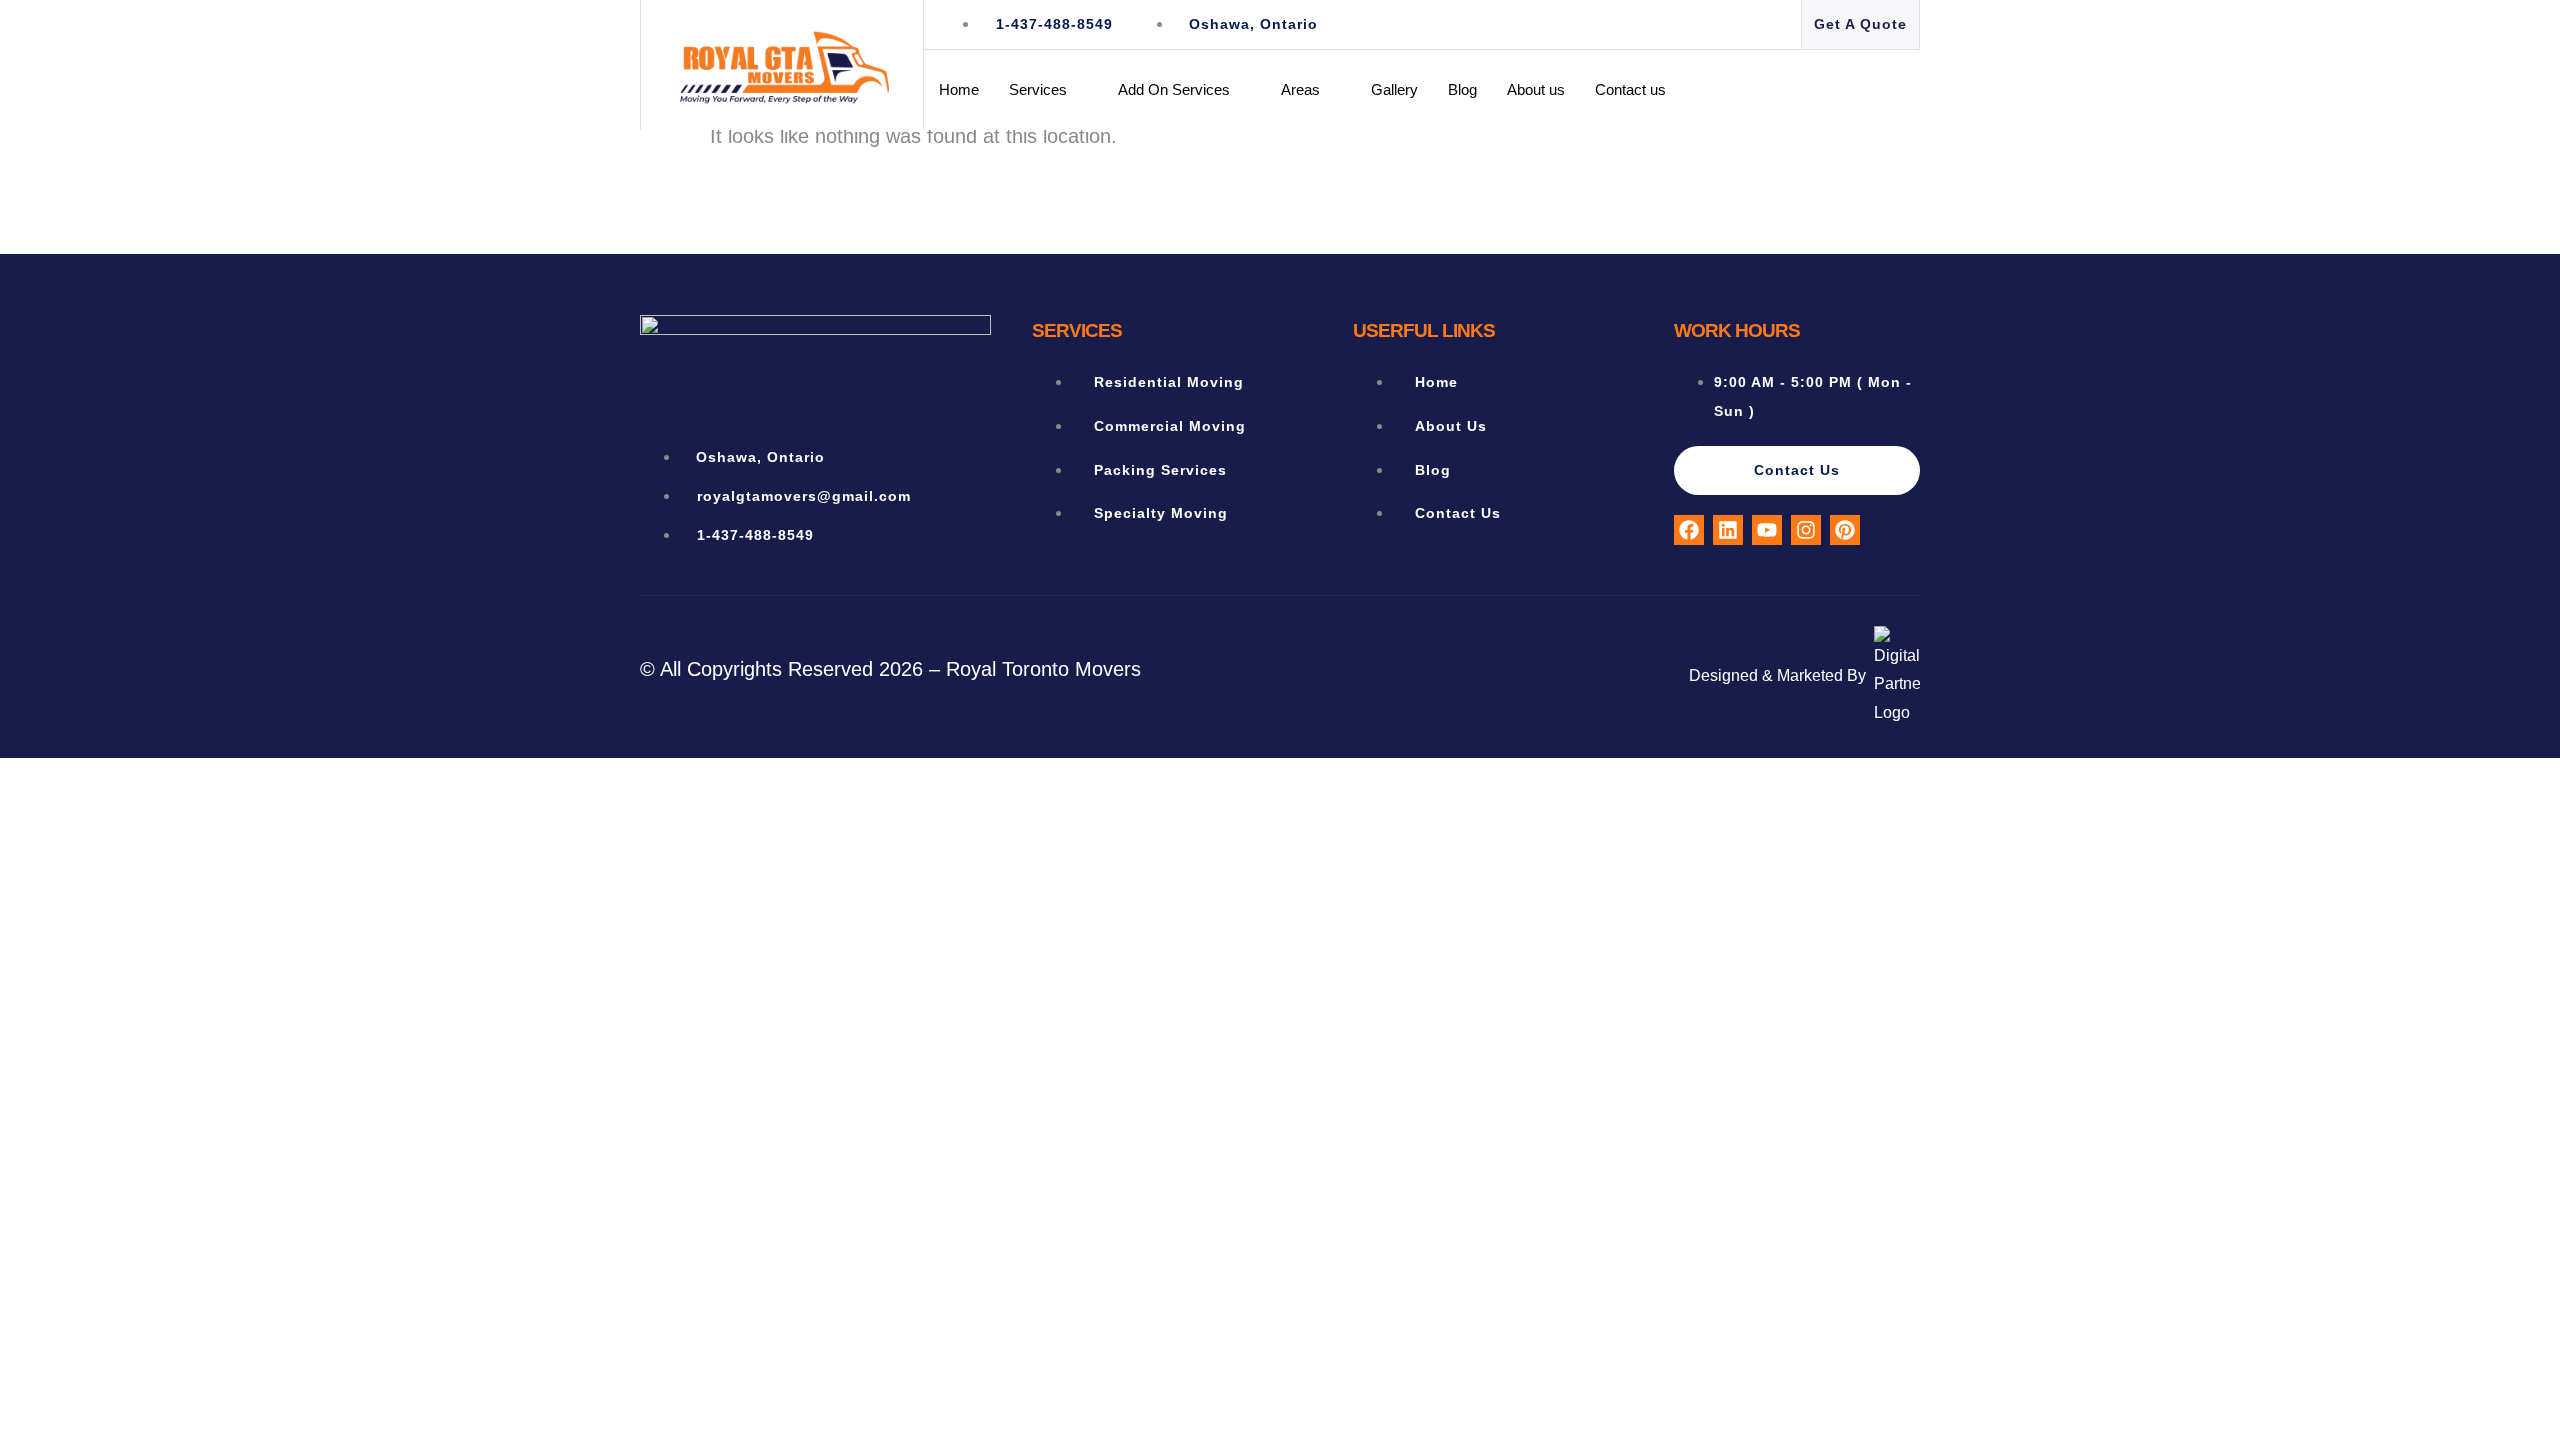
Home (959, 89)
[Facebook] (1689, 530)
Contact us (1630, 89)
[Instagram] (1806, 530)
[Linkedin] (1728, 530)
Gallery (1394, 89)
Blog (1462, 89)
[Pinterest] (1845, 530)
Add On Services (1174, 89)
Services (1038, 89)
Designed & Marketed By (1777, 675)
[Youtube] (1767, 530)
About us (1536, 89)
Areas (1300, 89)
